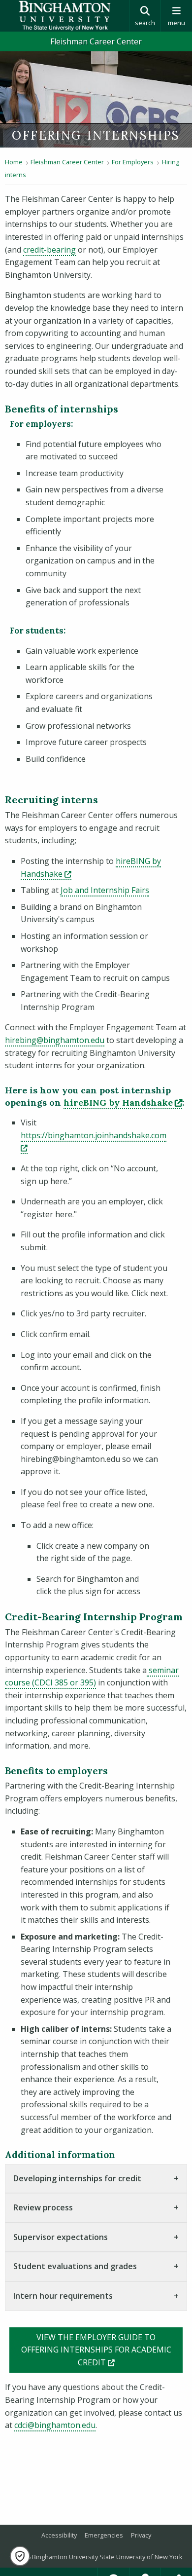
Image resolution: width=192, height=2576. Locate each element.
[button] (20, 2556)
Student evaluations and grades (75, 2266)
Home (14, 162)
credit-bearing (49, 250)
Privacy (141, 2535)
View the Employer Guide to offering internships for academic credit (102, 2350)
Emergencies (104, 2535)
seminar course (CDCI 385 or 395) (92, 1677)
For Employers (133, 162)
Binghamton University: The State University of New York (64, 16)
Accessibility (59, 2535)
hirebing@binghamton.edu (55, 1040)
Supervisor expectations (61, 2237)
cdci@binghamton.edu (55, 2425)
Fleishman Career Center (96, 41)
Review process (43, 2207)
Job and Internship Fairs (105, 890)
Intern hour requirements (63, 2296)
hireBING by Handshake (123, 1102)
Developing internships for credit (77, 2178)
